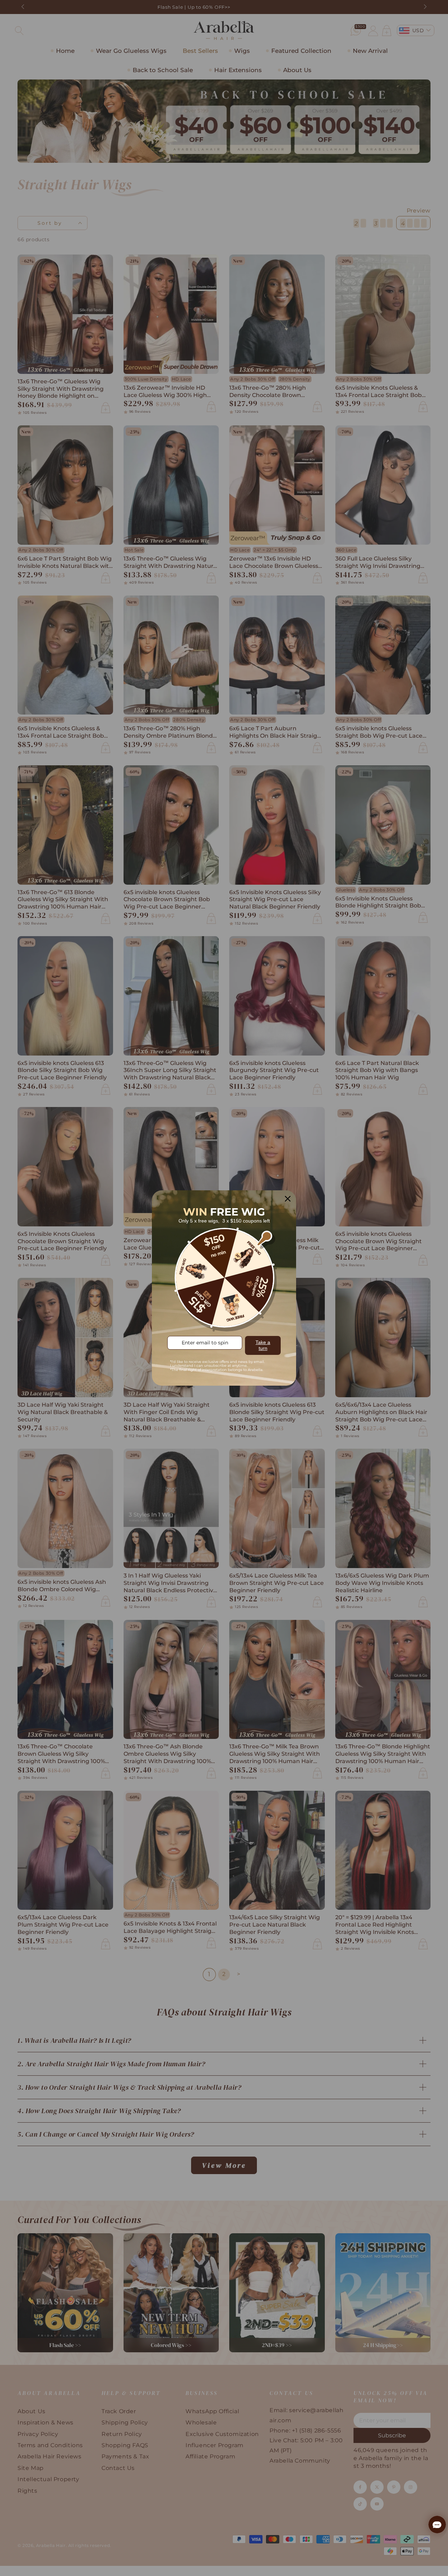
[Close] (288, 1199)
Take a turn (263, 1345)
